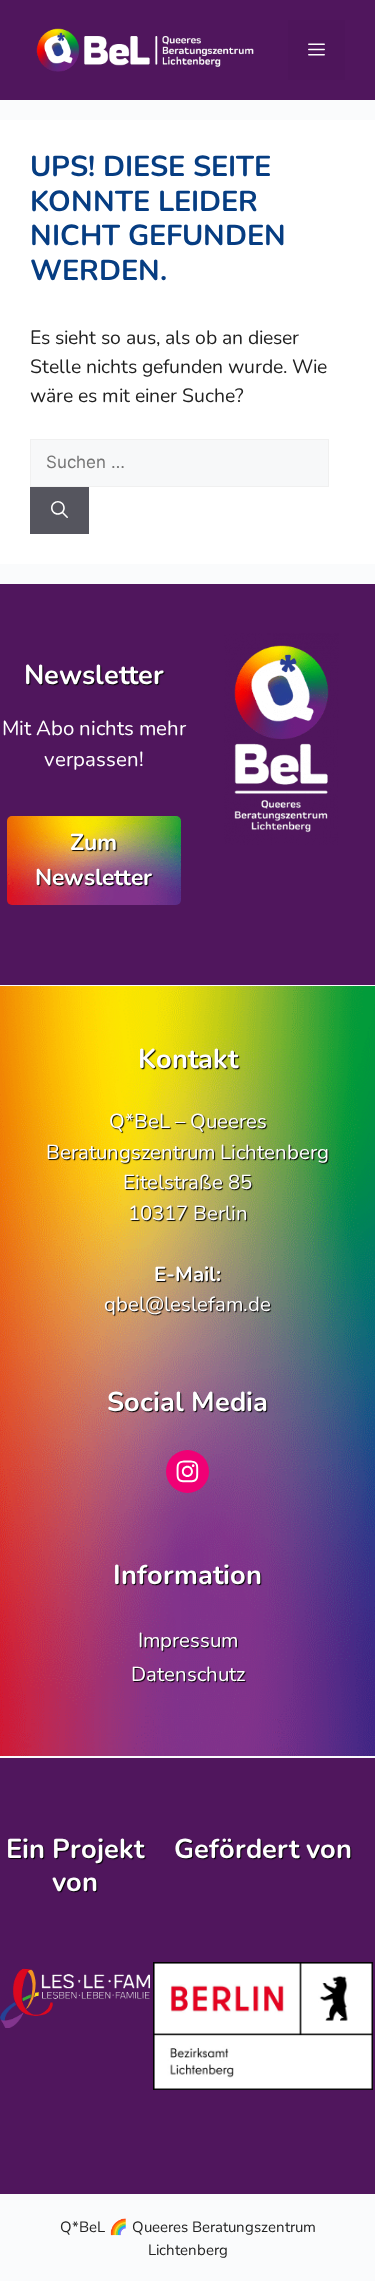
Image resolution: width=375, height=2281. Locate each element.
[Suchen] (59, 511)
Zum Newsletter (93, 859)
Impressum (188, 1640)
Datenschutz (188, 1674)
